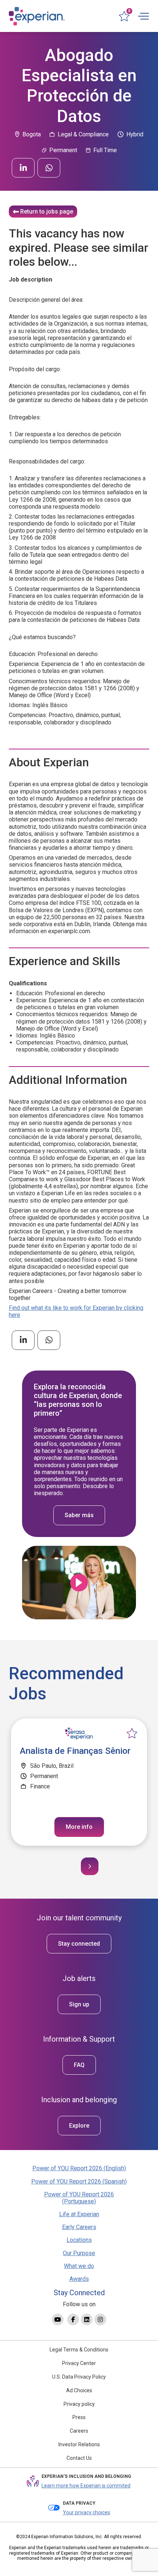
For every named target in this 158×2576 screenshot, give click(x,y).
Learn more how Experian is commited (86, 2486)
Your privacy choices (87, 2512)
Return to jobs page (47, 212)
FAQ (79, 2065)
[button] (90, 1866)
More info (79, 1827)
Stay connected (79, 1944)
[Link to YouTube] (58, 2319)
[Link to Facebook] (73, 2319)
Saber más (79, 1515)
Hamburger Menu (143, 16)
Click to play (79, 1583)
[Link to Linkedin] (87, 2319)
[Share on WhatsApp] (49, 168)
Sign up (79, 2004)
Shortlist (132, 1734)
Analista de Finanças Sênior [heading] (75, 1751)
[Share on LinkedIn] (23, 168)
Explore (79, 2126)
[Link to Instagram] (100, 2319)
